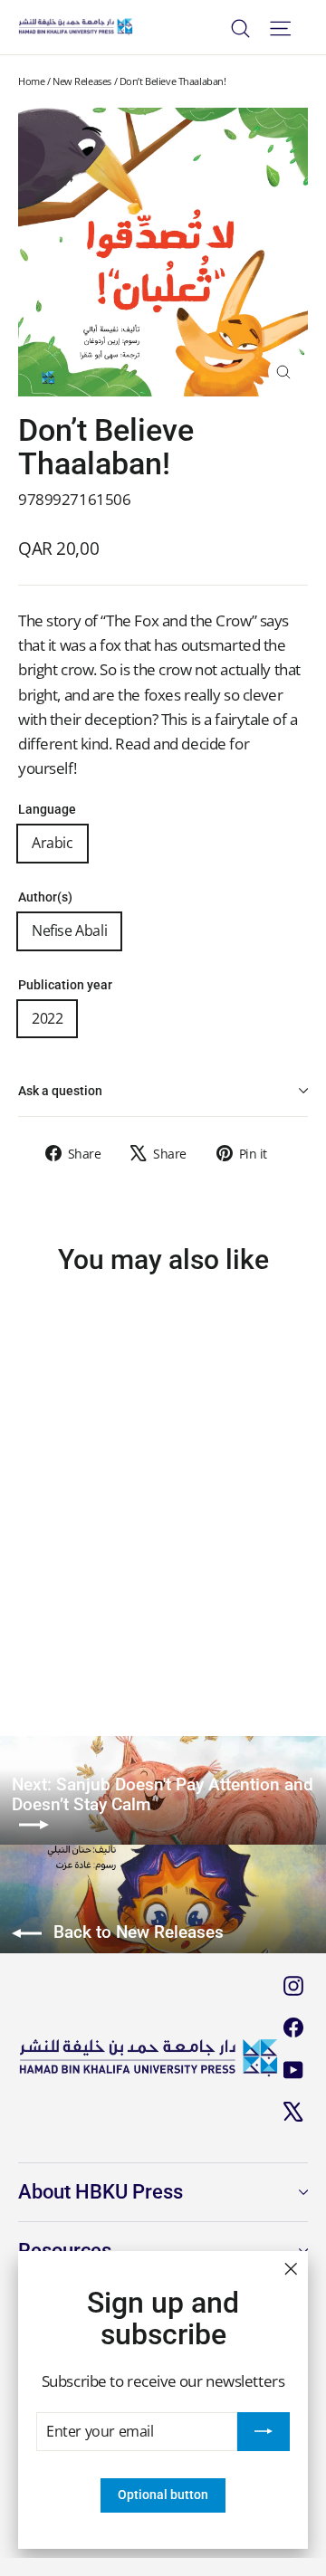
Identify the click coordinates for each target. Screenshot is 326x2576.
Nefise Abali (69, 930)
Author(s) (45, 897)
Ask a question (60, 1091)
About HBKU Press (101, 2192)
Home (31, 81)
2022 (47, 1018)
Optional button (163, 2495)
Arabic (53, 843)
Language (47, 810)
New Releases (82, 81)
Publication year (65, 985)
